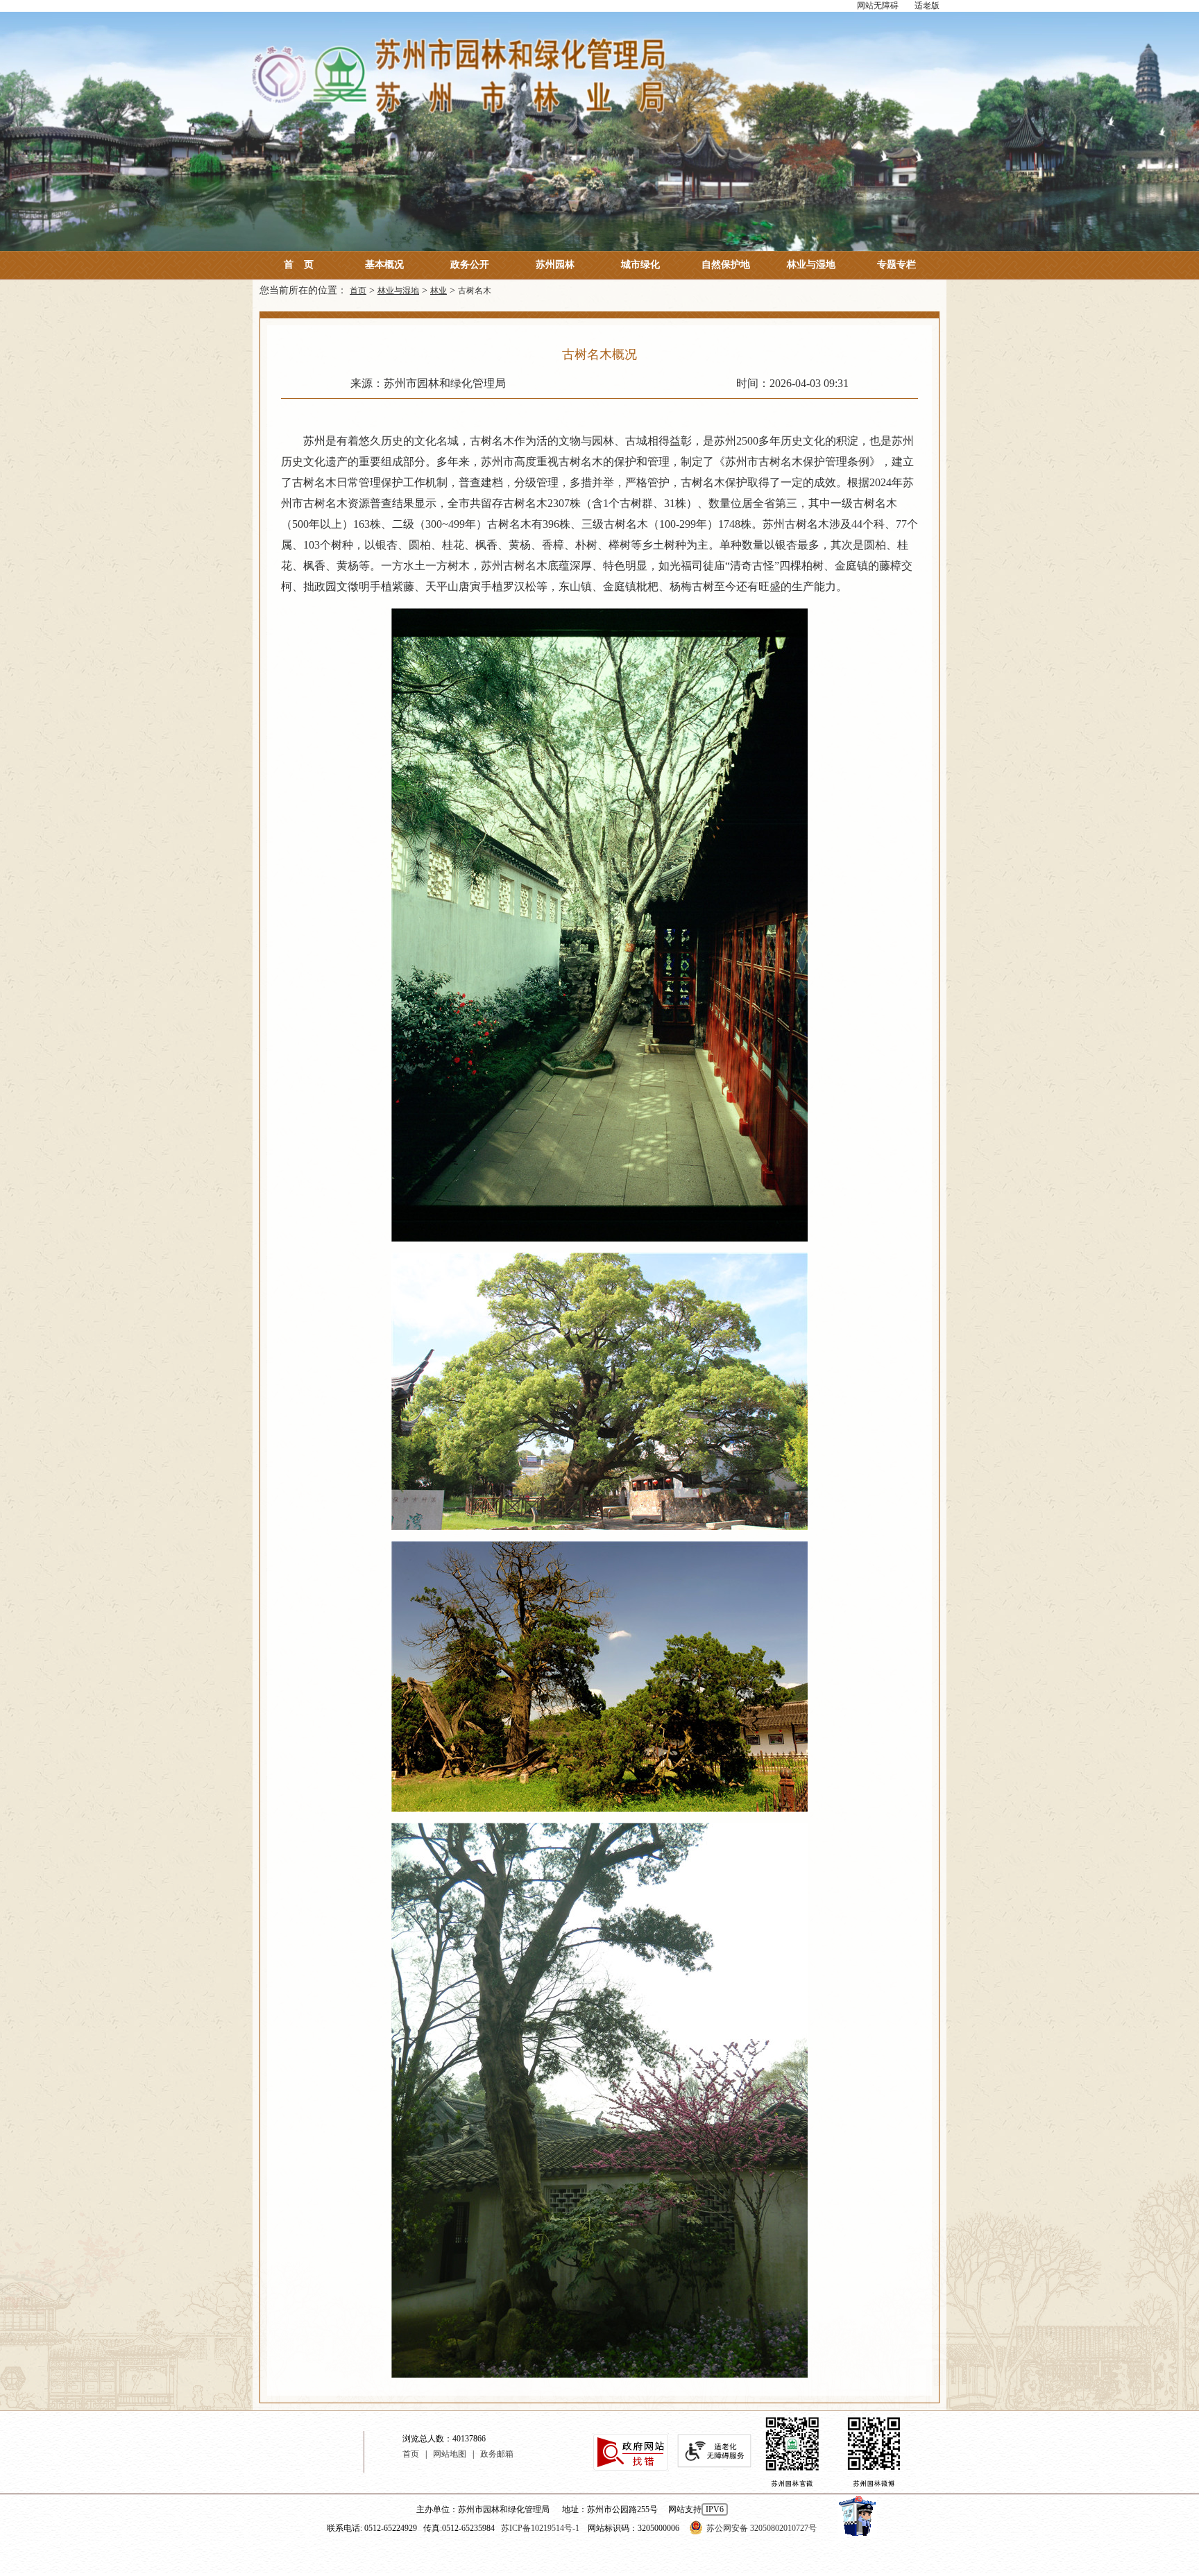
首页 (299, 265)
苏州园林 (555, 265)
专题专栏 (896, 265)
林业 (439, 291)
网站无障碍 (878, 6)
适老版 (927, 6)
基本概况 (384, 265)
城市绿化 (640, 265)
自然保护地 (726, 265)
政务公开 (470, 265)
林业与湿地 (811, 265)
